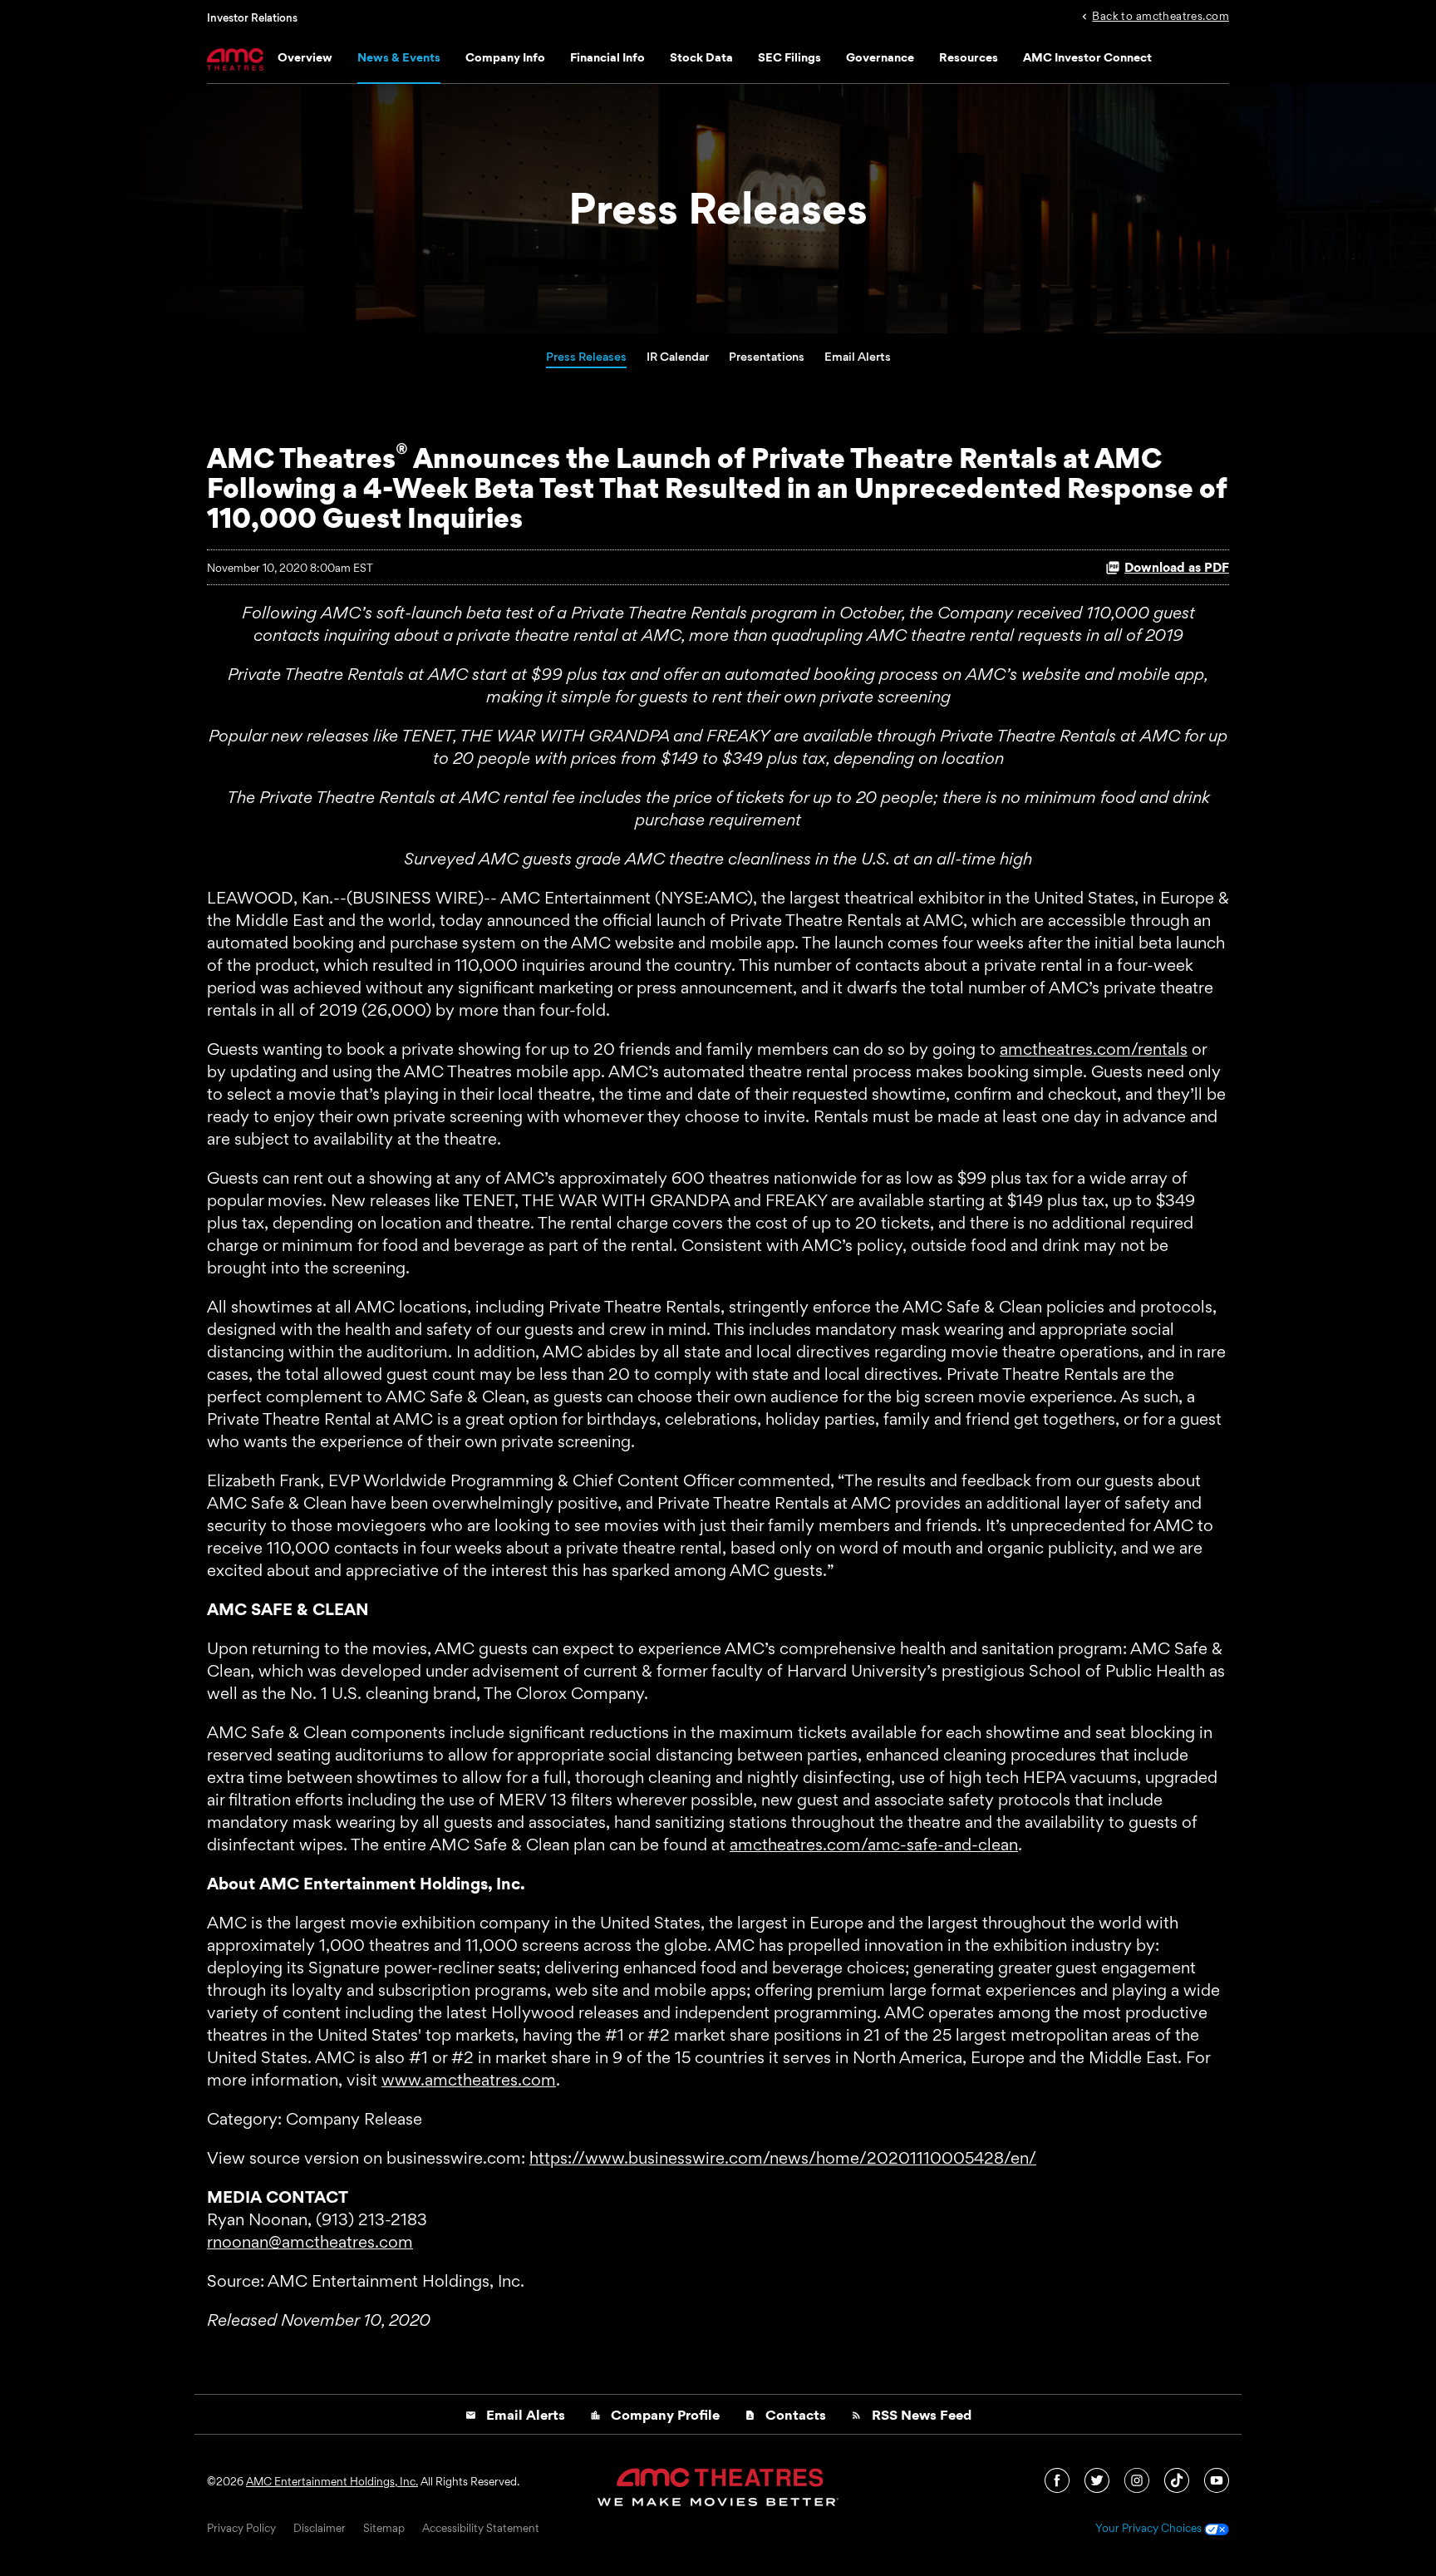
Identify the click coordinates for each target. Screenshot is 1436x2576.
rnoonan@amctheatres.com (310, 2242)
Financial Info (607, 57)
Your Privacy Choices (1150, 2529)
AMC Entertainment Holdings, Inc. (332, 2481)
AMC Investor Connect (1087, 57)
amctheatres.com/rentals (1094, 1049)
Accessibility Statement (481, 2529)
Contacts (785, 2415)
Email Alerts (858, 356)
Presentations (767, 356)
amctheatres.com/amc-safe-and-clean (874, 1845)
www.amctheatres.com (469, 2080)
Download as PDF (1177, 567)
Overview (305, 57)
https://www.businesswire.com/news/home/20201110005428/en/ (783, 2158)
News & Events (399, 57)
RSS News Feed (911, 2415)
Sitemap (384, 2529)
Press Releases (586, 356)
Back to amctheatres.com (1161, 15)
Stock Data (701, 57)
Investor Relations (252, 17)
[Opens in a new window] (1058, 2479)
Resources (969, 57)
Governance (880, 57)
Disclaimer (320, 2529)
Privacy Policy (241, 2529)
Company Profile (655, 2415)
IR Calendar (678, 356)
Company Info (505, 57)
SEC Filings (789, 57)
